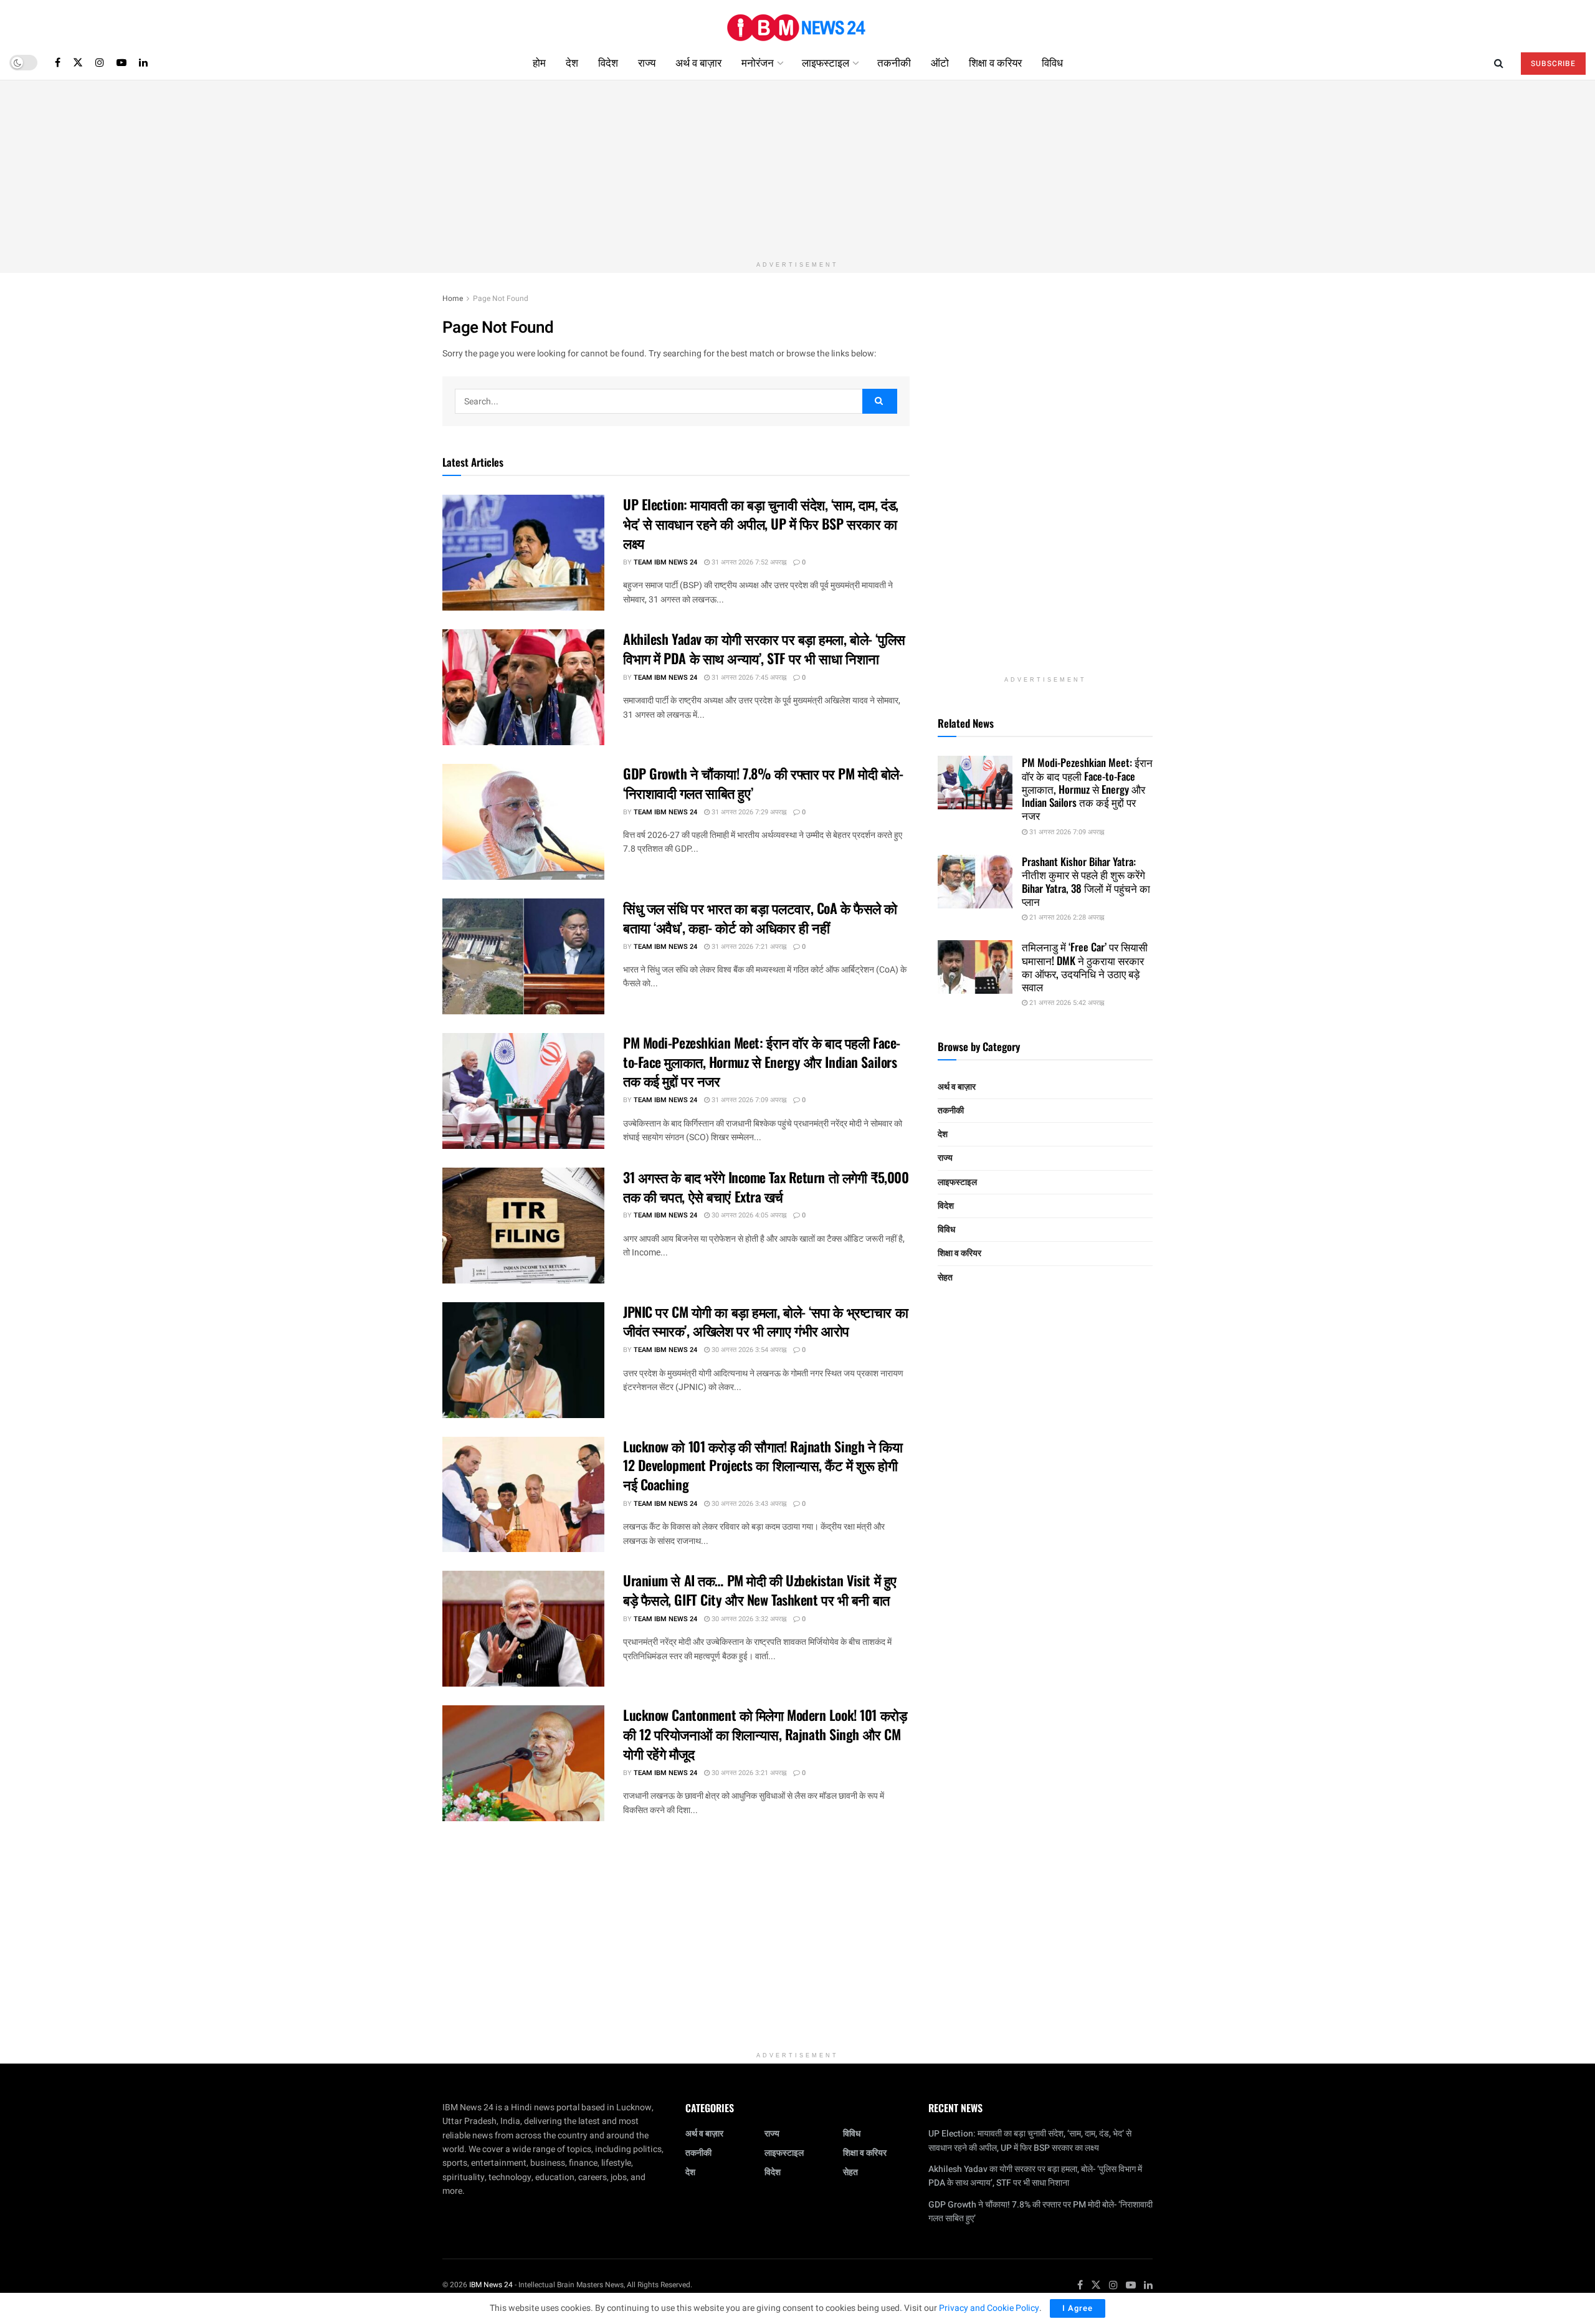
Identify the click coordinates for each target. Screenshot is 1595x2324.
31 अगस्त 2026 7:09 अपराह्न (748, 1100)
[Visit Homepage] (797, 23)
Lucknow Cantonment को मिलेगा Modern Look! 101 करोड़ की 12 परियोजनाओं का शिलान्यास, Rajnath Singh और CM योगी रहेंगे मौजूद (765, 1734)
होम (539, 62)
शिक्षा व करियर (995, 62)
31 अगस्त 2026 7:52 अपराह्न (748, 562)
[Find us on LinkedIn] (143, 62)
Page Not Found (501, 298)
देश (572, 62)
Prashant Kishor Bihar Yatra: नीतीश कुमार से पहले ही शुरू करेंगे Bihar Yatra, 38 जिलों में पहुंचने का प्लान (1086, 881)
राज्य (647, 62)
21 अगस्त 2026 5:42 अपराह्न (1066, 1003)
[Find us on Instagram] (100, 62)
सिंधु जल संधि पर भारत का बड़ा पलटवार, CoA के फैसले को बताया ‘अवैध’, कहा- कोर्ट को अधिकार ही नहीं (760, 917)
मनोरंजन (758, 62)
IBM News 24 (491, 2285)
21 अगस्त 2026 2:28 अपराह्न (1066, 917)
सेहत (945, 1278)
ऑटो (940, 62)
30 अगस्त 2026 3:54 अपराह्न (748, 1350)
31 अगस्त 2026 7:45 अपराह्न (748, 678)
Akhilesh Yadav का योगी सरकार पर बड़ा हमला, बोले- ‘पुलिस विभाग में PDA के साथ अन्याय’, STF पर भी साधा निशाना (764, 648)
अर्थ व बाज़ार (698, 62)
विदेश (608, 62)
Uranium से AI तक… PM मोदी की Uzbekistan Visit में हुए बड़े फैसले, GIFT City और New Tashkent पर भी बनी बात (760, 1590)
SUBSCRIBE (1553, 64)
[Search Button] (1499, 62)
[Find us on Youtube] (121, 62)
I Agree (1078, 2308)
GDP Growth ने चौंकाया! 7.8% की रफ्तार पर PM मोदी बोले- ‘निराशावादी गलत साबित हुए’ (763, 783)
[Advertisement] (797, 168)
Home (453, 298)
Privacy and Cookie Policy (989, 2308)
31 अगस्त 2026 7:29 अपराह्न (748, 812)
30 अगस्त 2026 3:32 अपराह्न (748, 1619)
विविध (1052, 62)
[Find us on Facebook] (58, 62)
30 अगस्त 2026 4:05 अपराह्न (748, 1215)
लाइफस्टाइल (826, 62)
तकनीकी (894, 62)
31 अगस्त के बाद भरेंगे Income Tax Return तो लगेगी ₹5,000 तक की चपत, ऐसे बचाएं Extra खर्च (766, 1187)
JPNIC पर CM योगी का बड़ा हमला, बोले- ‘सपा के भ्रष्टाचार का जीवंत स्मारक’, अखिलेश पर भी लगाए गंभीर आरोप (765, 1321)
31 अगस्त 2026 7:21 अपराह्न (748, 947)
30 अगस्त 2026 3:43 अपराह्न (748, 1504)
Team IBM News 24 (665, 562)
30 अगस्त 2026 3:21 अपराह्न (748, 1773)
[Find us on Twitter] (78, 62)
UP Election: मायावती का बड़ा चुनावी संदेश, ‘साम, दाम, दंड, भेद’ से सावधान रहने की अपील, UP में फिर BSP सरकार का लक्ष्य (761, 523)
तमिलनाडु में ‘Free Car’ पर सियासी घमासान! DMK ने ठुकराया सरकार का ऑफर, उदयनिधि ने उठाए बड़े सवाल (1085, 967)
